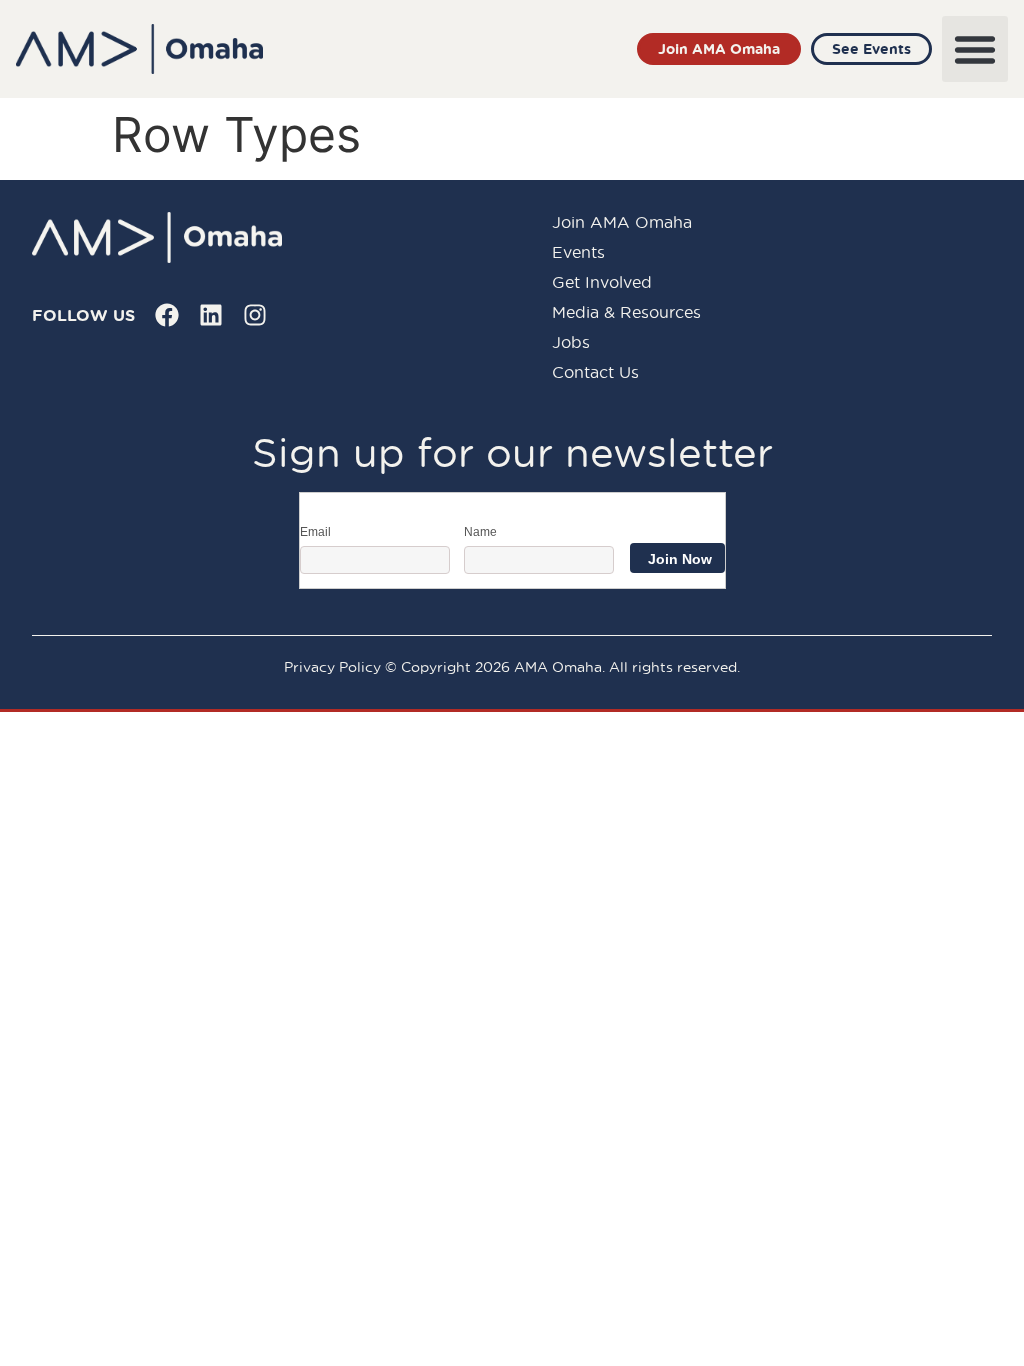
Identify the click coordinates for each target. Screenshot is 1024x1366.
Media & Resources (626, 312)
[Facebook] (167, 315)
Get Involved (602, 282)
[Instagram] (255, 315)
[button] (975, 49)
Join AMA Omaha (622, 222)
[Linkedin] (211, 315)
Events (578, 252)
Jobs (571, 342)
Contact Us (595, 372)
